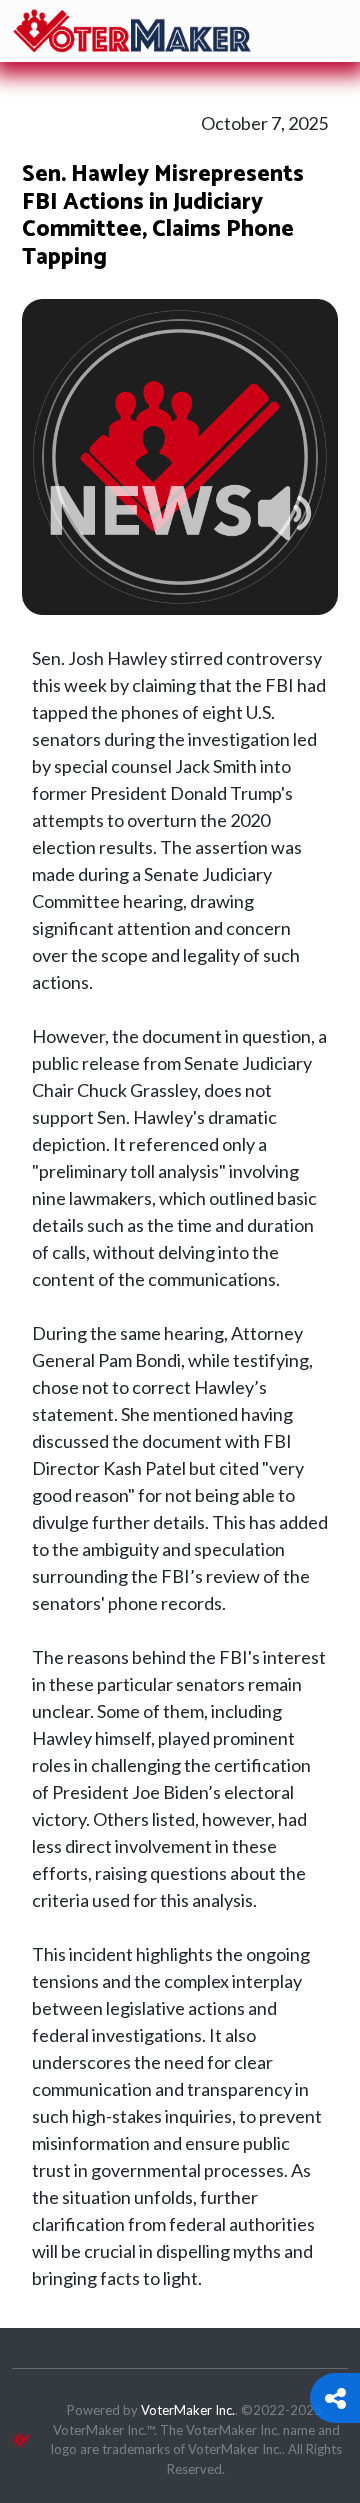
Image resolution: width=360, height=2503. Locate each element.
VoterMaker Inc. (188, 2410)
